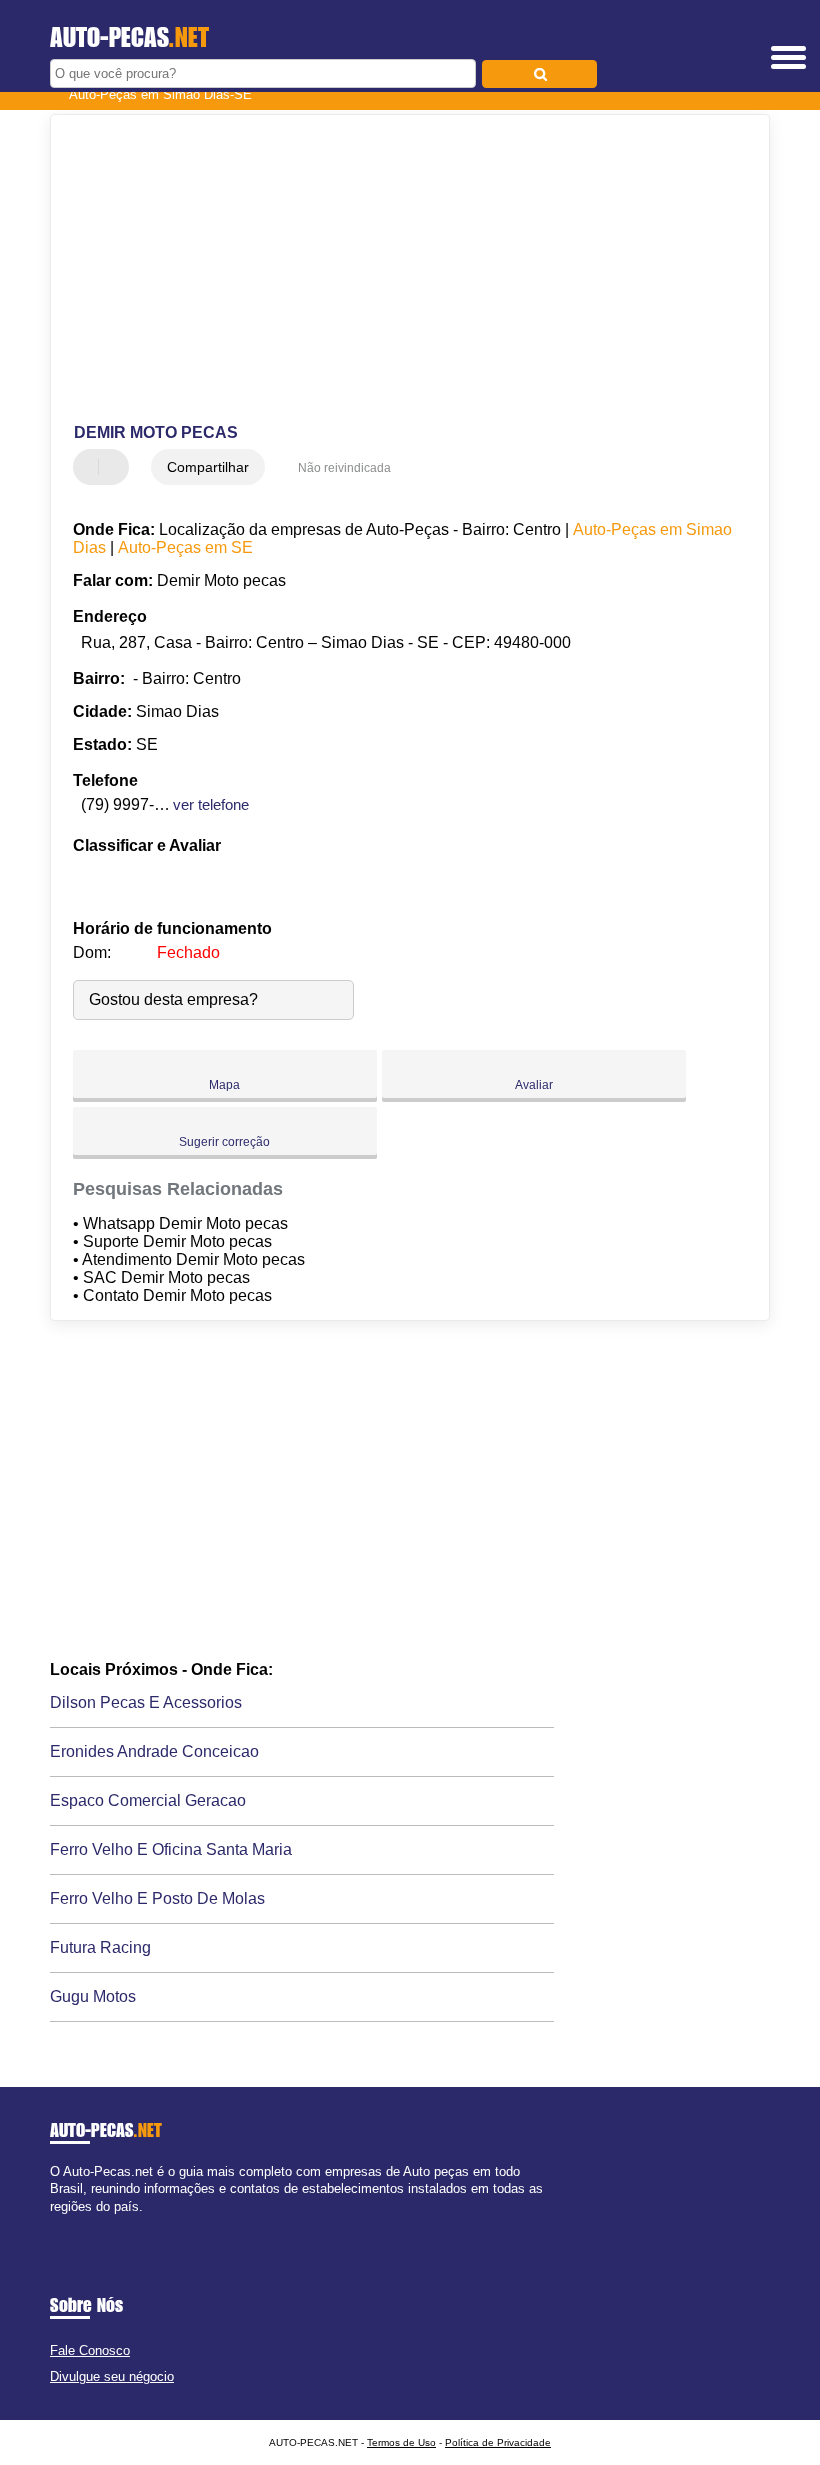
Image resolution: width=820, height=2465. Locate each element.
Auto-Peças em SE (185, 547)
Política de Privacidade (498, 2442)
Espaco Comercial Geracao (148, 1800)
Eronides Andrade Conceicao (154, 1751)
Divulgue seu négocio (112, 2376)
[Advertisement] (393, 270)
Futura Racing (100, 1947)
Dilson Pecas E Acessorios (146, 1702)
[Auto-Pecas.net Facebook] (54, 2223)
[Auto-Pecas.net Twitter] (63, 2223)
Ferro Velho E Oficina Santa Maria (171, 1849)
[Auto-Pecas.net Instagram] (72, 2223)
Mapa (224, 1085)
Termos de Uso (401, 2442)
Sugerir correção (224, 1142)
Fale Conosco (90, 2350)
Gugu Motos (93, 1996)
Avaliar (534, 1085)
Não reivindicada (344, 468)
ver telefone (211, 804)
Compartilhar (208, 467)
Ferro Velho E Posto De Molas (157, 1898)
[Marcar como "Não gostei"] (116, 467)
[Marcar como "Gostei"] (91, 467)
